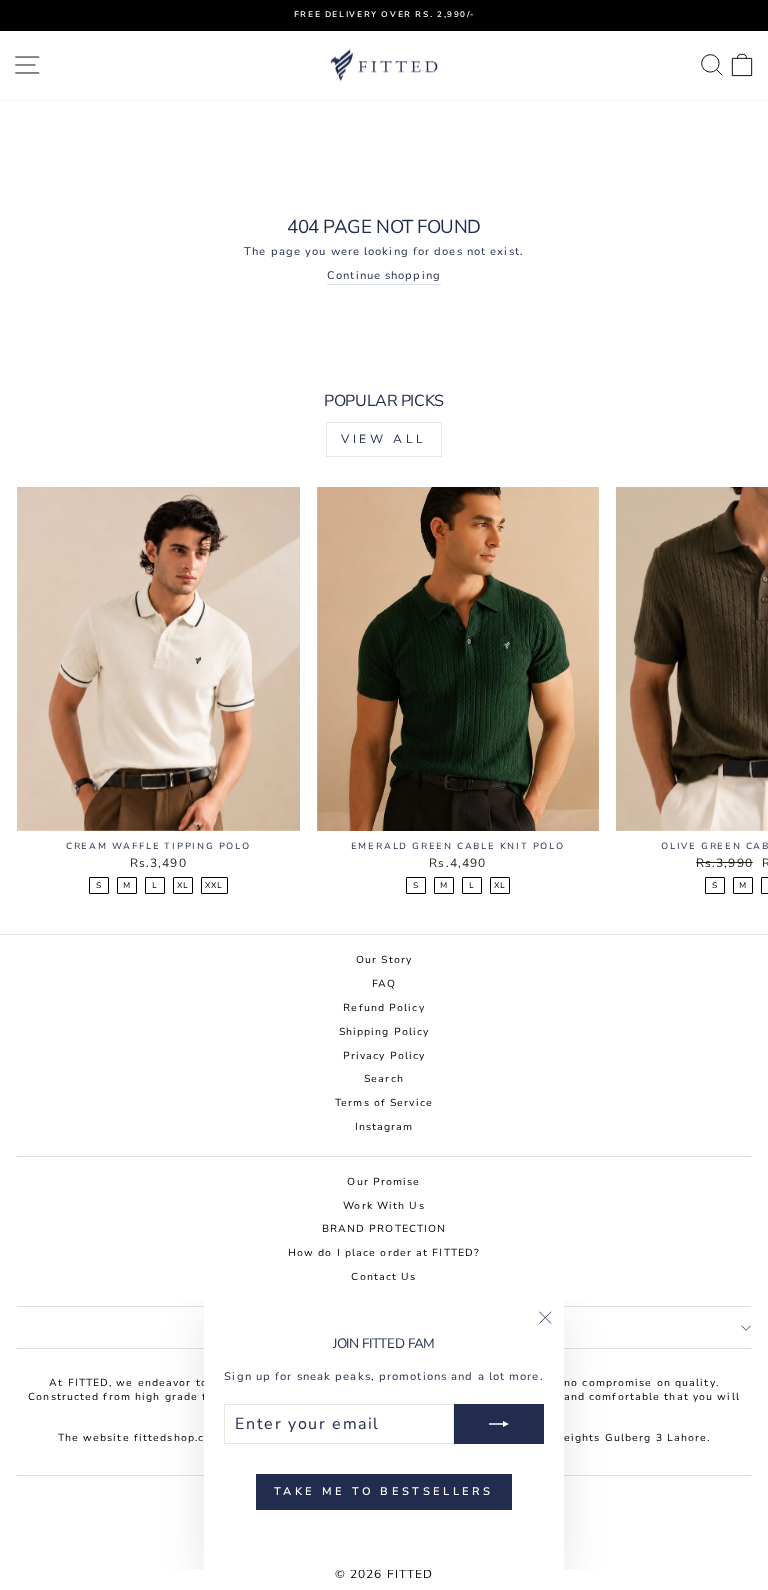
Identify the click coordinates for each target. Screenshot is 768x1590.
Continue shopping (384, 276)
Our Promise (383, 1182)
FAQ (384, 984)
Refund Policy (383, 1008)
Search (384, 1079)
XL (183, 885)
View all (384, 439)
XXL (214, 885)
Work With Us (383, 1206)
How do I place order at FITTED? (384, 1253)
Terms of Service (384, 1103)
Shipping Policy (384, 1032)
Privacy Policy (384, 1056)
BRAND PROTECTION (384, 1229)
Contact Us (383, 1277)
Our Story (384, 960)
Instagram (384, 1127)
